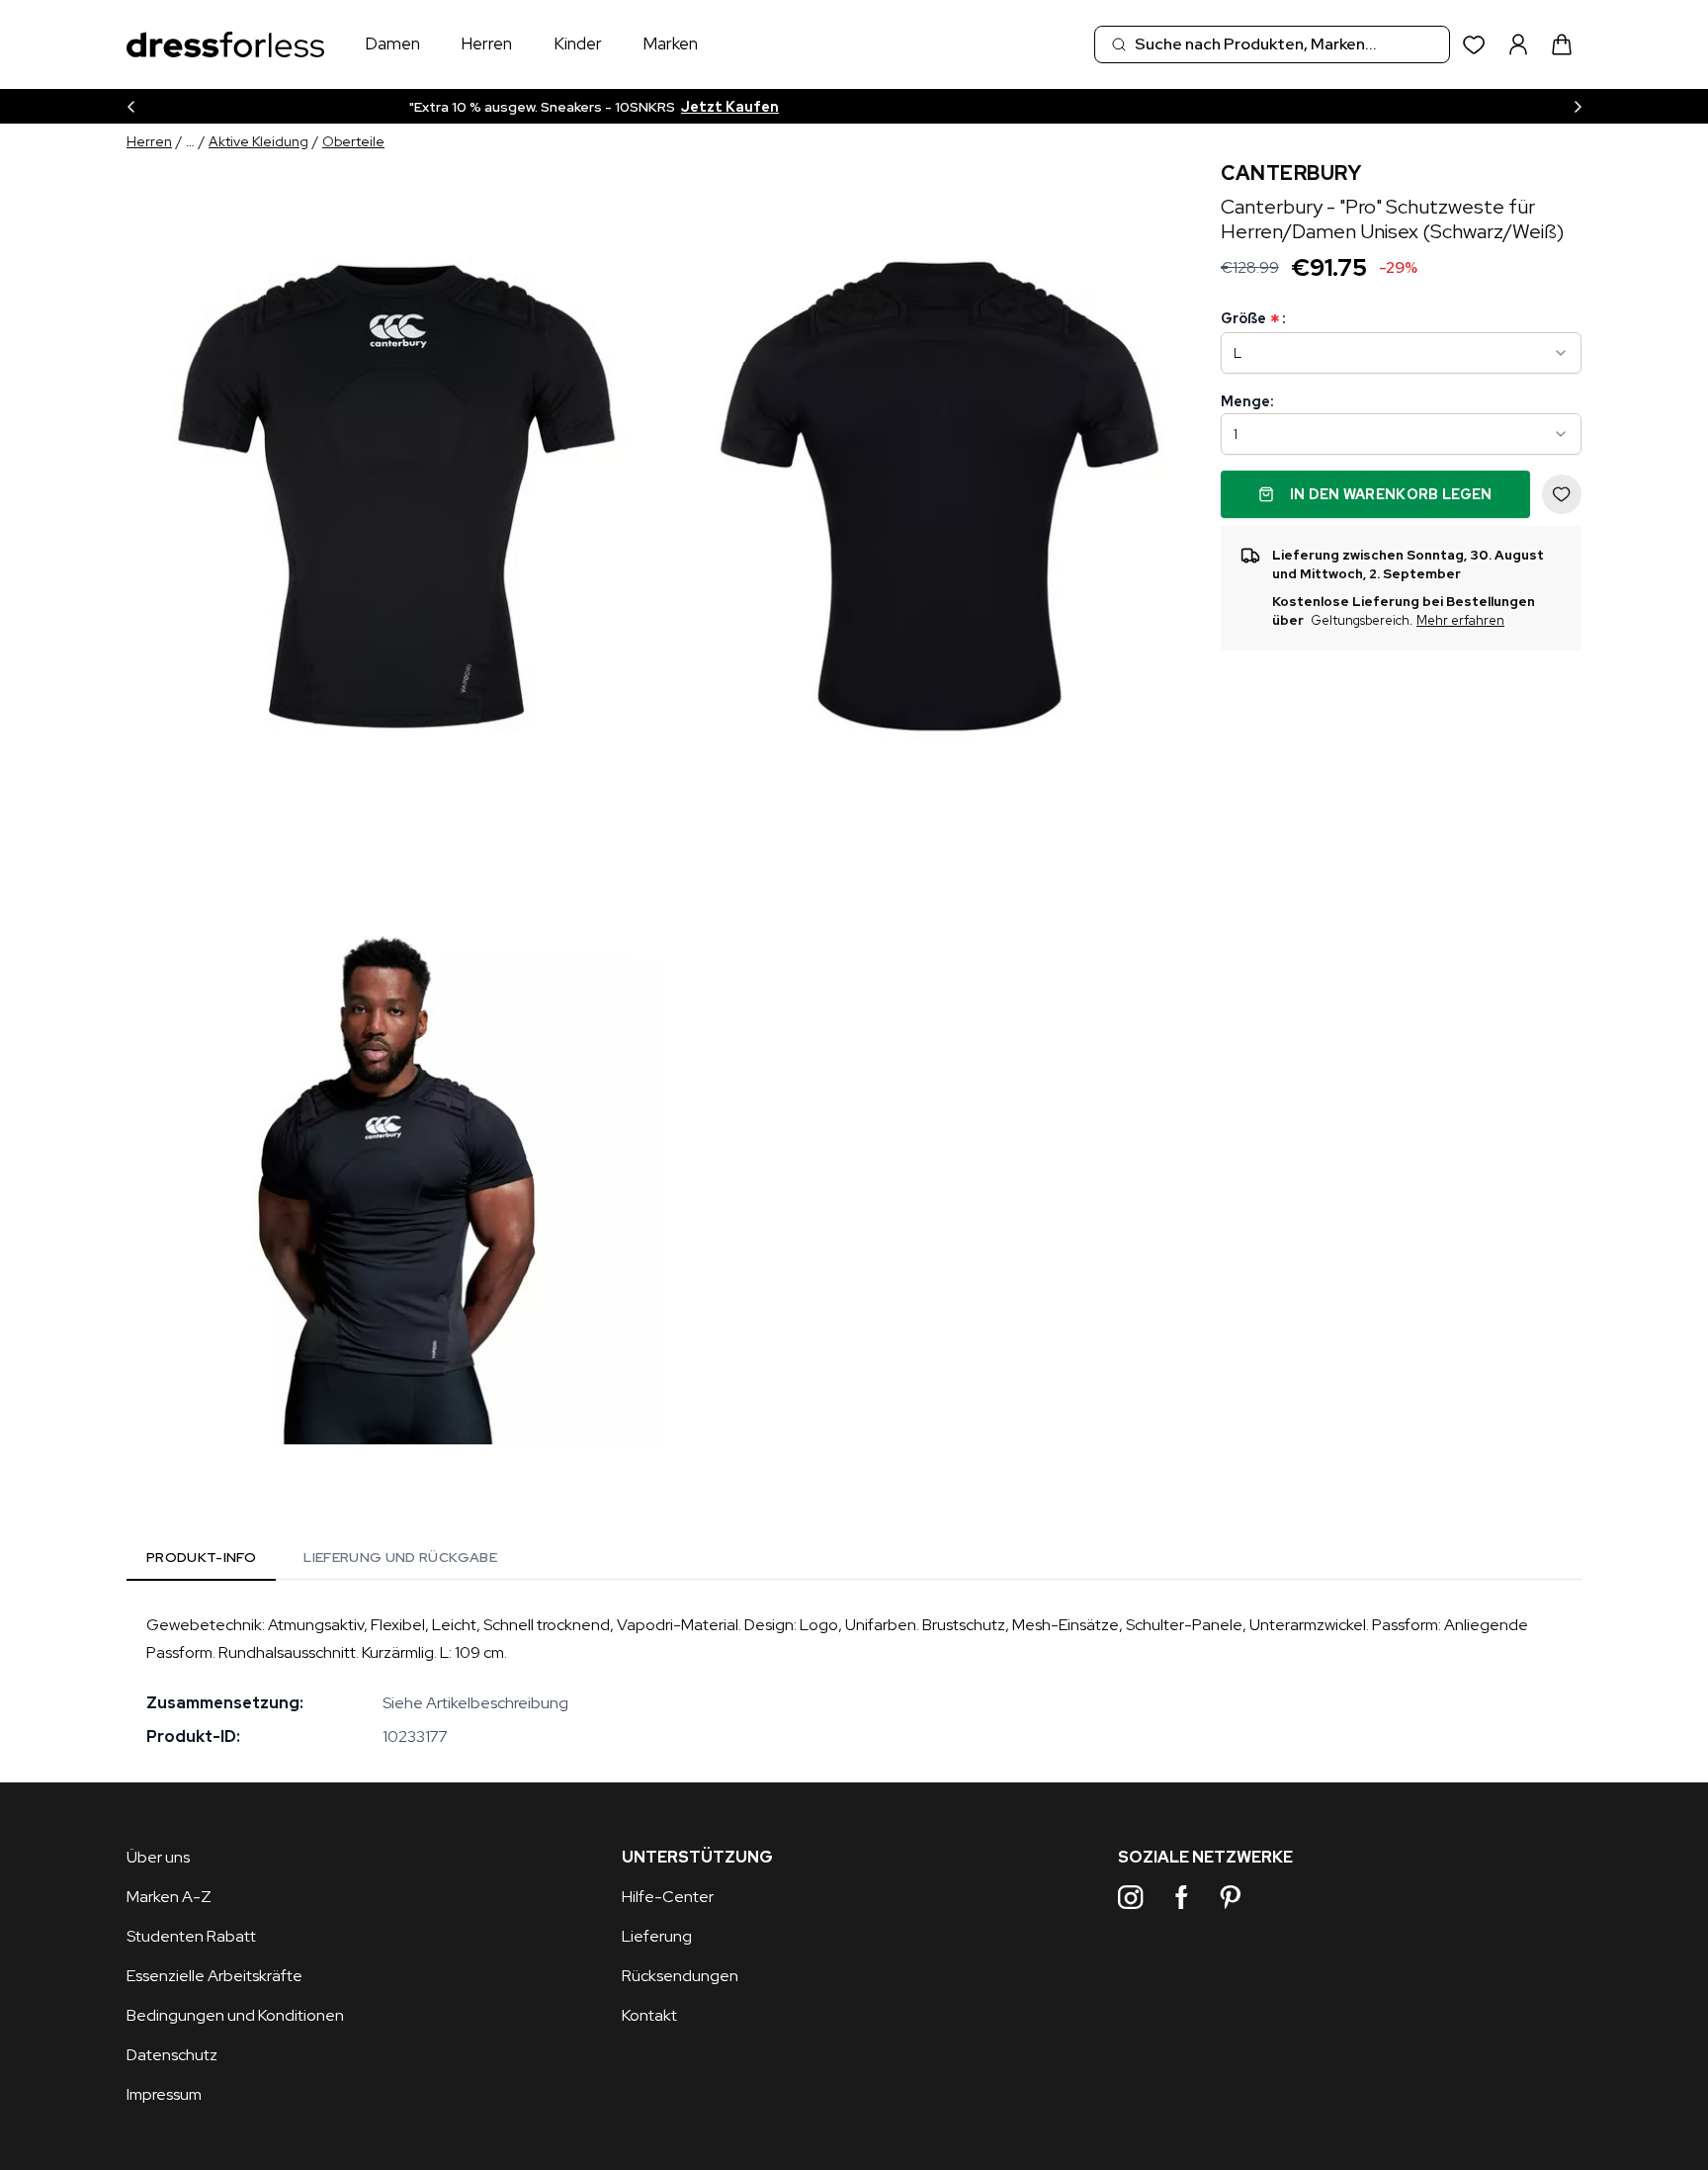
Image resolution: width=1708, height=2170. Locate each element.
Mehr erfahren (1460, 621)
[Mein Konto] (1518, 44)
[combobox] (1272, 44)
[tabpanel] (854, 1681)
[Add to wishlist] (1562, 494)
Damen (392, 43)
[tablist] (322, 1561)
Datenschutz (172, 2055)
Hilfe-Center (668, 1897)
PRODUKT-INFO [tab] (201, 1557)
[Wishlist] (1474, 45)
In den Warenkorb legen (1391, 494)
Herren (486, 43)
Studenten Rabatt (191, 1936)
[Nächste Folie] (1578, 106)
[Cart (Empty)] (1562, 44)
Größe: (1253, 319)
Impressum (164, 2094)
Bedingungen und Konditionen (235, 2015)
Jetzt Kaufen (999, 107)
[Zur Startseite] (225, 45)
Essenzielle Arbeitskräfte (214, 1976)
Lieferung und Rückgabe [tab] (400, 1557)
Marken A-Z (169, 1897)
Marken (670, 43)
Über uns (158, 1857)
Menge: (1247, 401)
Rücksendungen (680, 1976)
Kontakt (649, 2015)
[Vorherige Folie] (130, 106)
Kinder (578, 43)
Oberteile (353, 141)
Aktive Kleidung (258, 141)
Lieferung (657, 1936)
